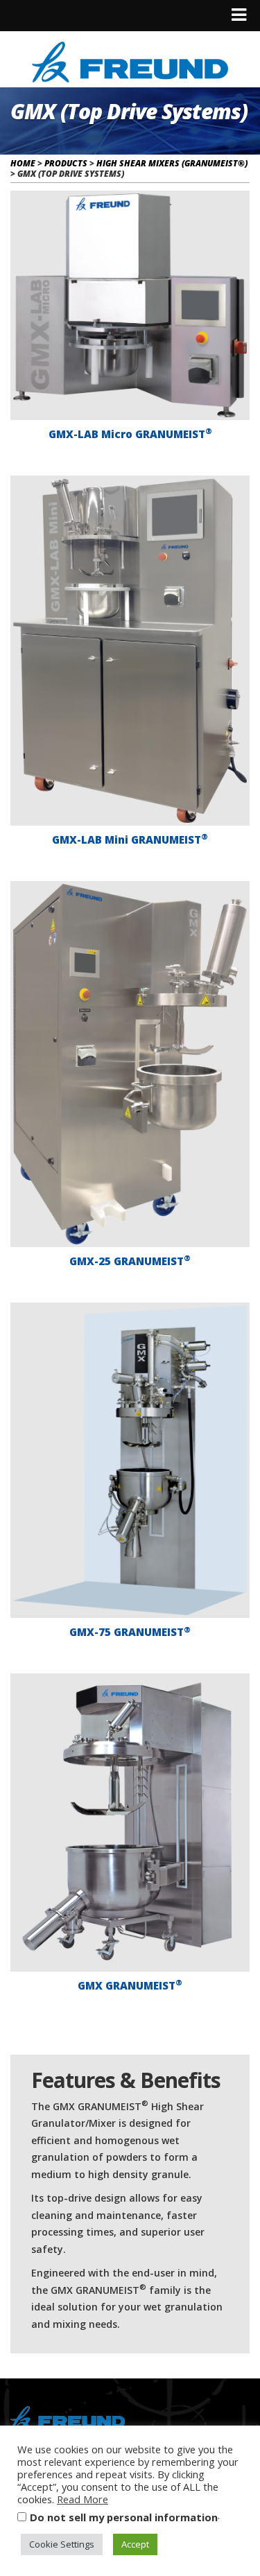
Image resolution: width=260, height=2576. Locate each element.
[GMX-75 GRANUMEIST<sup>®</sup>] (130, 1460)
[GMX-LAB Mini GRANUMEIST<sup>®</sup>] (130, 651)
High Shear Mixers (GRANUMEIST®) (172, 163)
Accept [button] (135, 2544)
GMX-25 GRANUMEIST (130, 1260)
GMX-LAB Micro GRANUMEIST (130, 433)
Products (66, 163)
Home (23, 163)
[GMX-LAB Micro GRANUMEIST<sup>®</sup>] (130, 305)
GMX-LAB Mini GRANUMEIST (130, 839)
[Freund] (130, 60)
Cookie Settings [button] (62, 2544)
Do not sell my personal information (124, 2517)
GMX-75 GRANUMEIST (130, 1632)
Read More (83, 2499)
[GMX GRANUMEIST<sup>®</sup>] (130, 1822)
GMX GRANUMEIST (130, 1985)
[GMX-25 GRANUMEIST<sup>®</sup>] (130, 1064)
